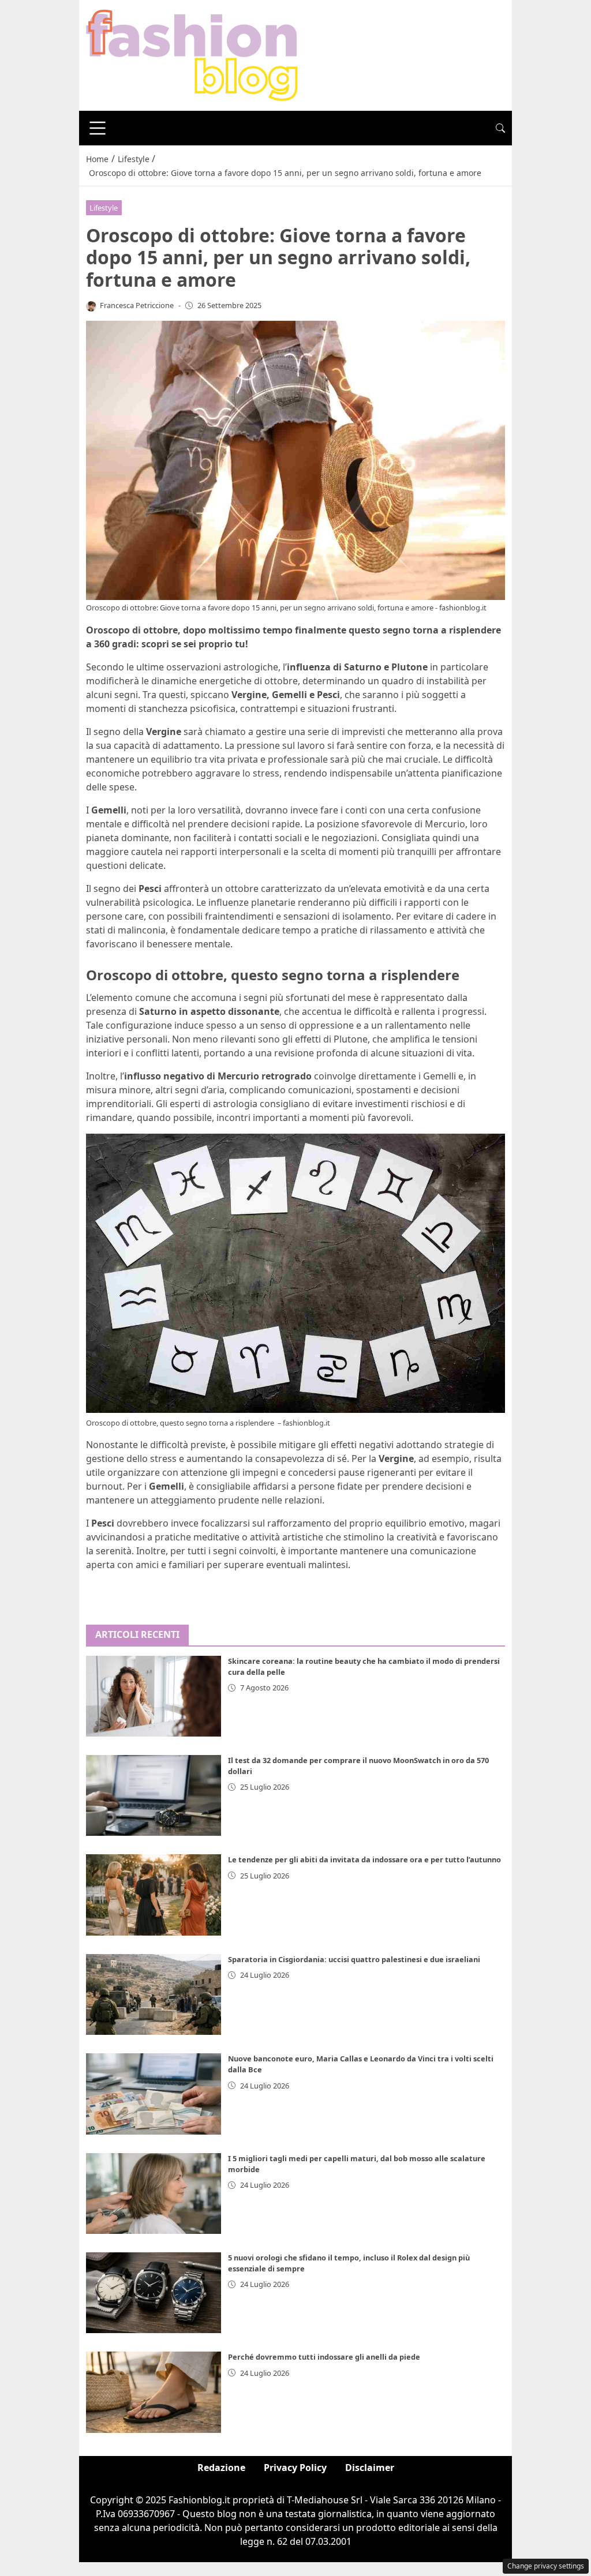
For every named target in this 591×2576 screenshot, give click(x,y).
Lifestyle (104, 208)
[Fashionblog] (192, 54)
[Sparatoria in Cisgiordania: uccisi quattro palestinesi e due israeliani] (154, 1994)
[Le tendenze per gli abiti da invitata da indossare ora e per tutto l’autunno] (154, 1895)
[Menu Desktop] (98, 128)
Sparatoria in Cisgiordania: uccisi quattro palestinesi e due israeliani (354, 1959)
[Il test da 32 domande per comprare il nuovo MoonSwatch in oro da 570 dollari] (154, 1795)
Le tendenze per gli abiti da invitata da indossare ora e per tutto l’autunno (364, 1859)
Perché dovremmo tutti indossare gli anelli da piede (324, 2357)
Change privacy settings (546, 2566)
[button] (500, 128)
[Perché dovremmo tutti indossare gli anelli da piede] (154, 2392)
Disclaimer (370, 2468)
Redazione (221, 2468)
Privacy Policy (295, 2468)
